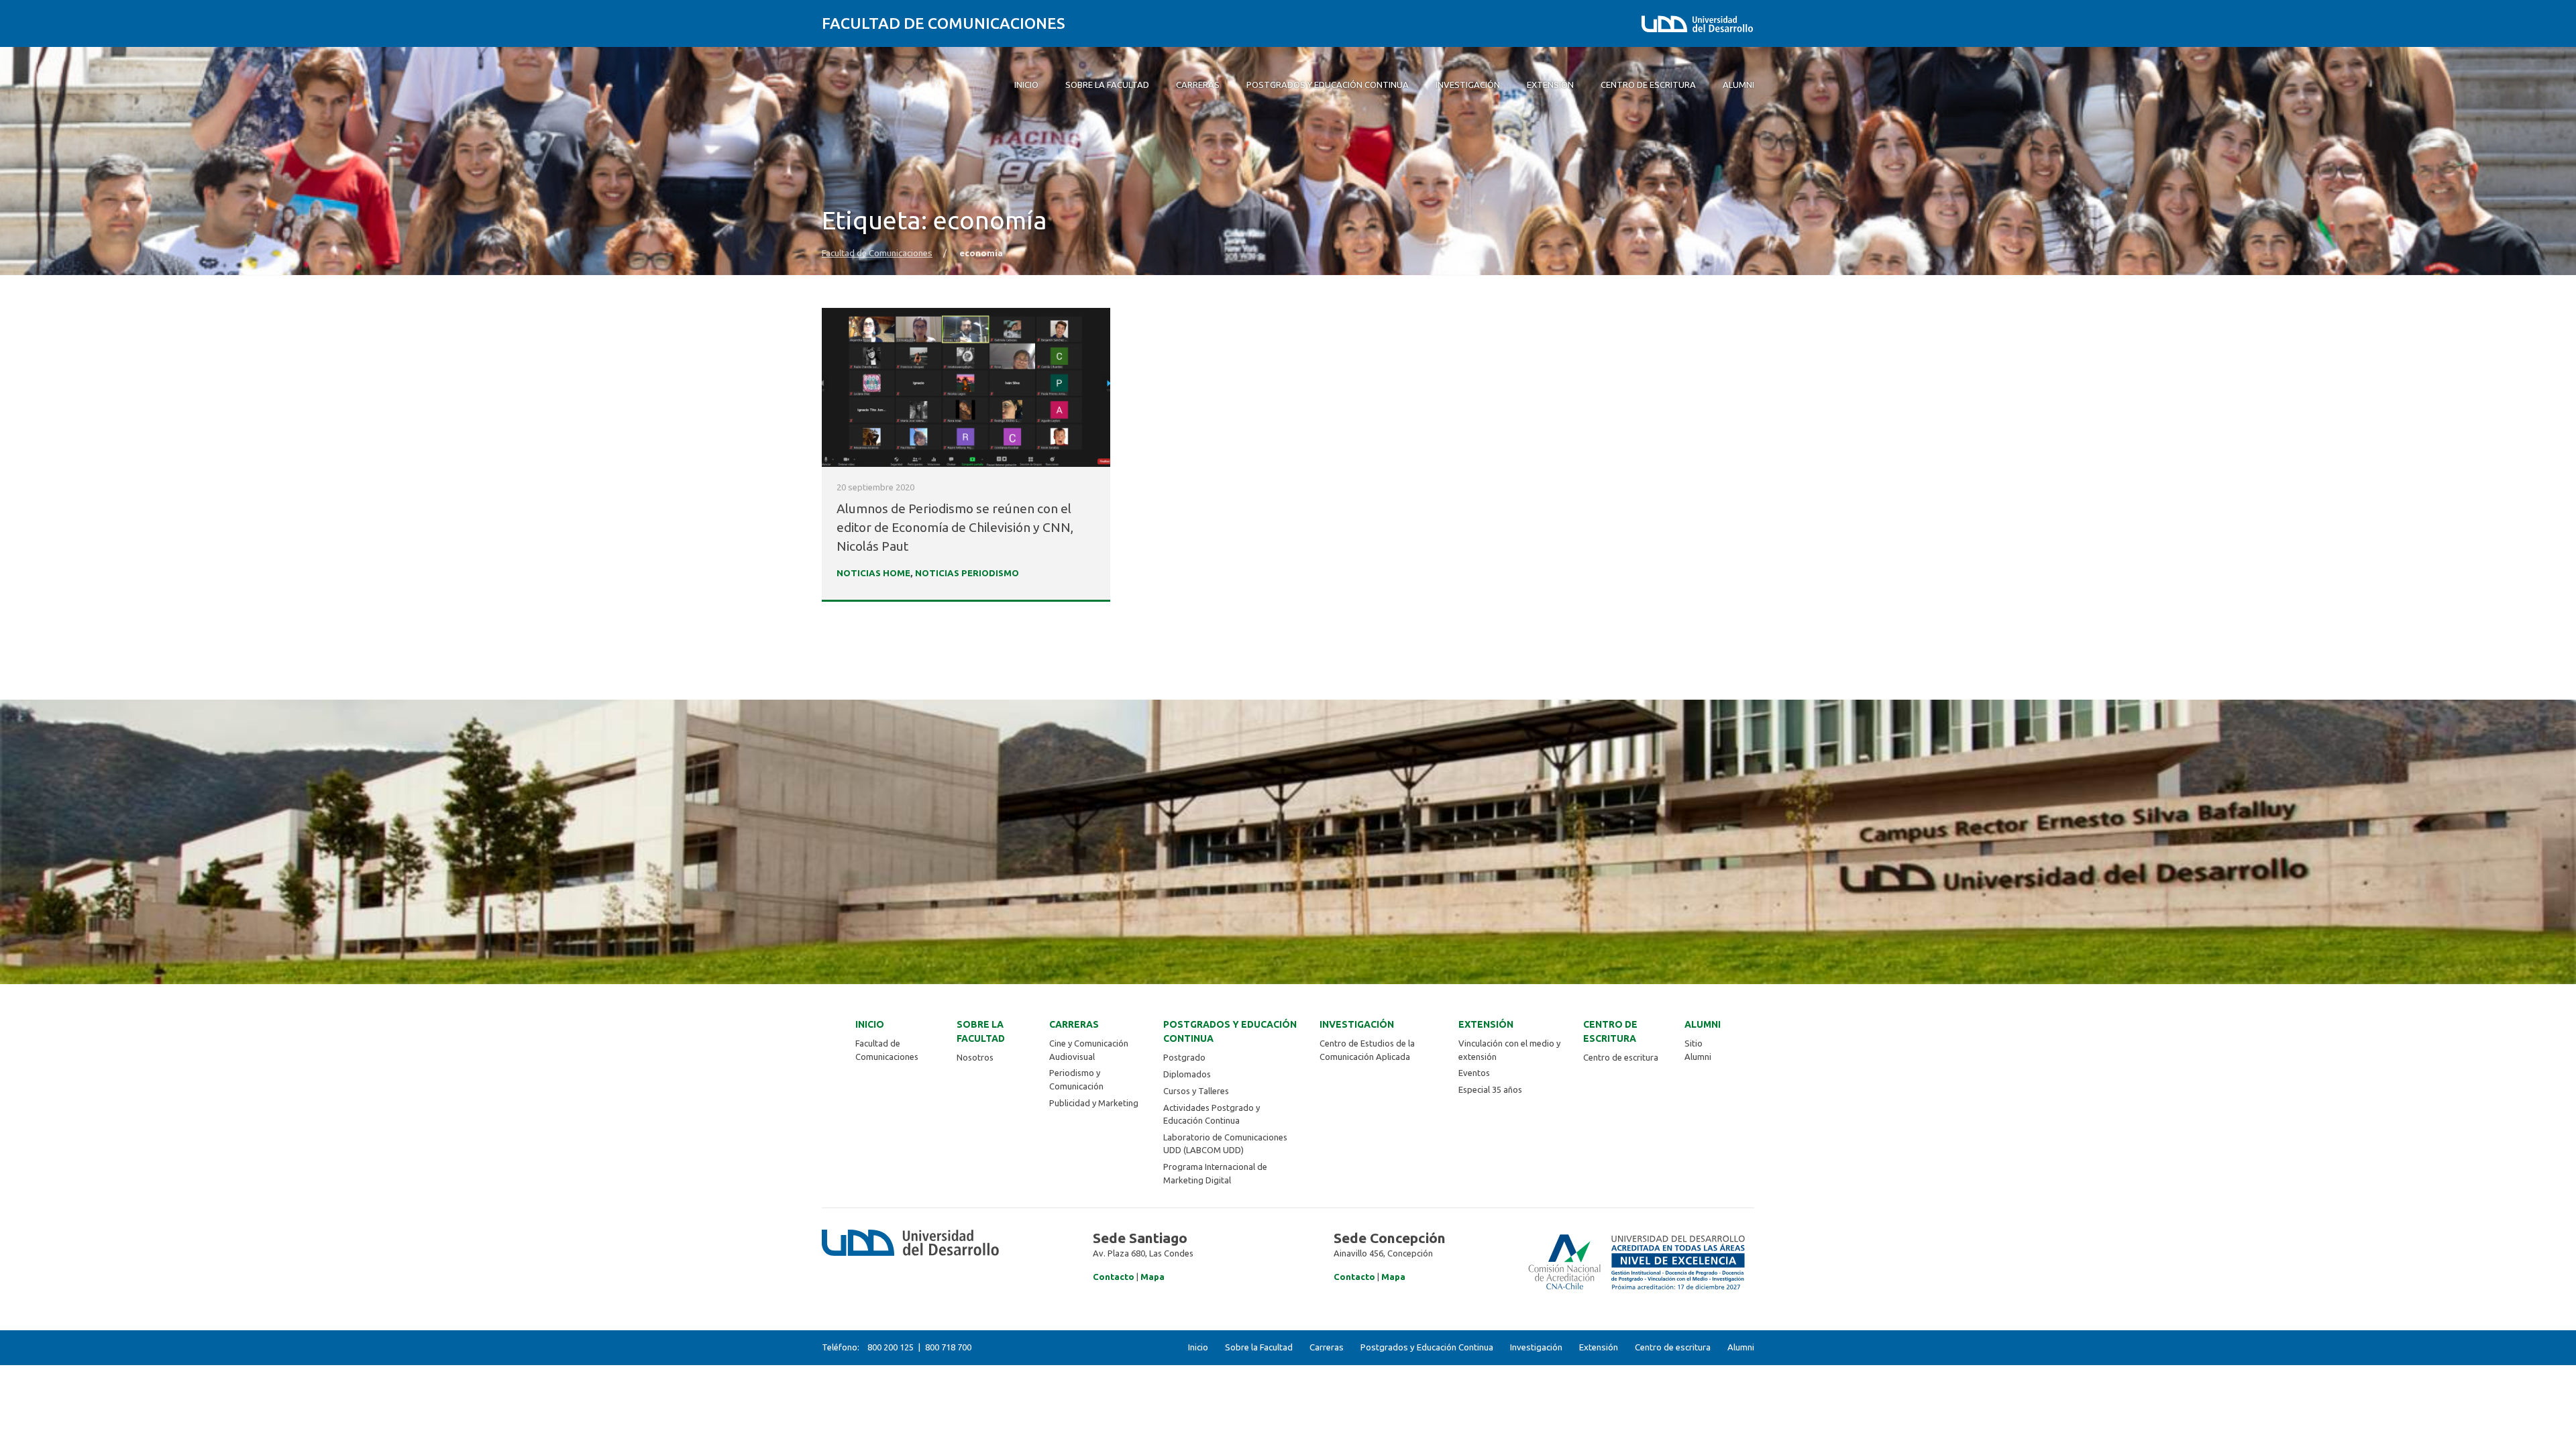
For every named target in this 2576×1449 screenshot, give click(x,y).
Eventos (1474, 1073)
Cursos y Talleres (1196, 1091)
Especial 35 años (1490, 1089)
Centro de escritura (1610, 1031)
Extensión (1486, 1024)
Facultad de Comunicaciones (944, 23)
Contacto (1114, 1277)
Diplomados (1187, 1074)
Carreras (1074, 1024)
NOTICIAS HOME (873, 573)
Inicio (870, 1024)
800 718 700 (948, 1347)
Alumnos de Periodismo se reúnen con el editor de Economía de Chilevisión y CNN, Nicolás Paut (955, 527)
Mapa (1152, 1277)
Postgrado (1184, 1057)
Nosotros (975, 1057)
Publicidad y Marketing (1094, 1103)
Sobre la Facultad (981, 1031)
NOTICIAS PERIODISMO (967, 573)
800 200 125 (891, 1347)
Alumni (1703, 1024)
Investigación (1357, 1024)
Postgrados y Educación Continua (1230, 1031)
